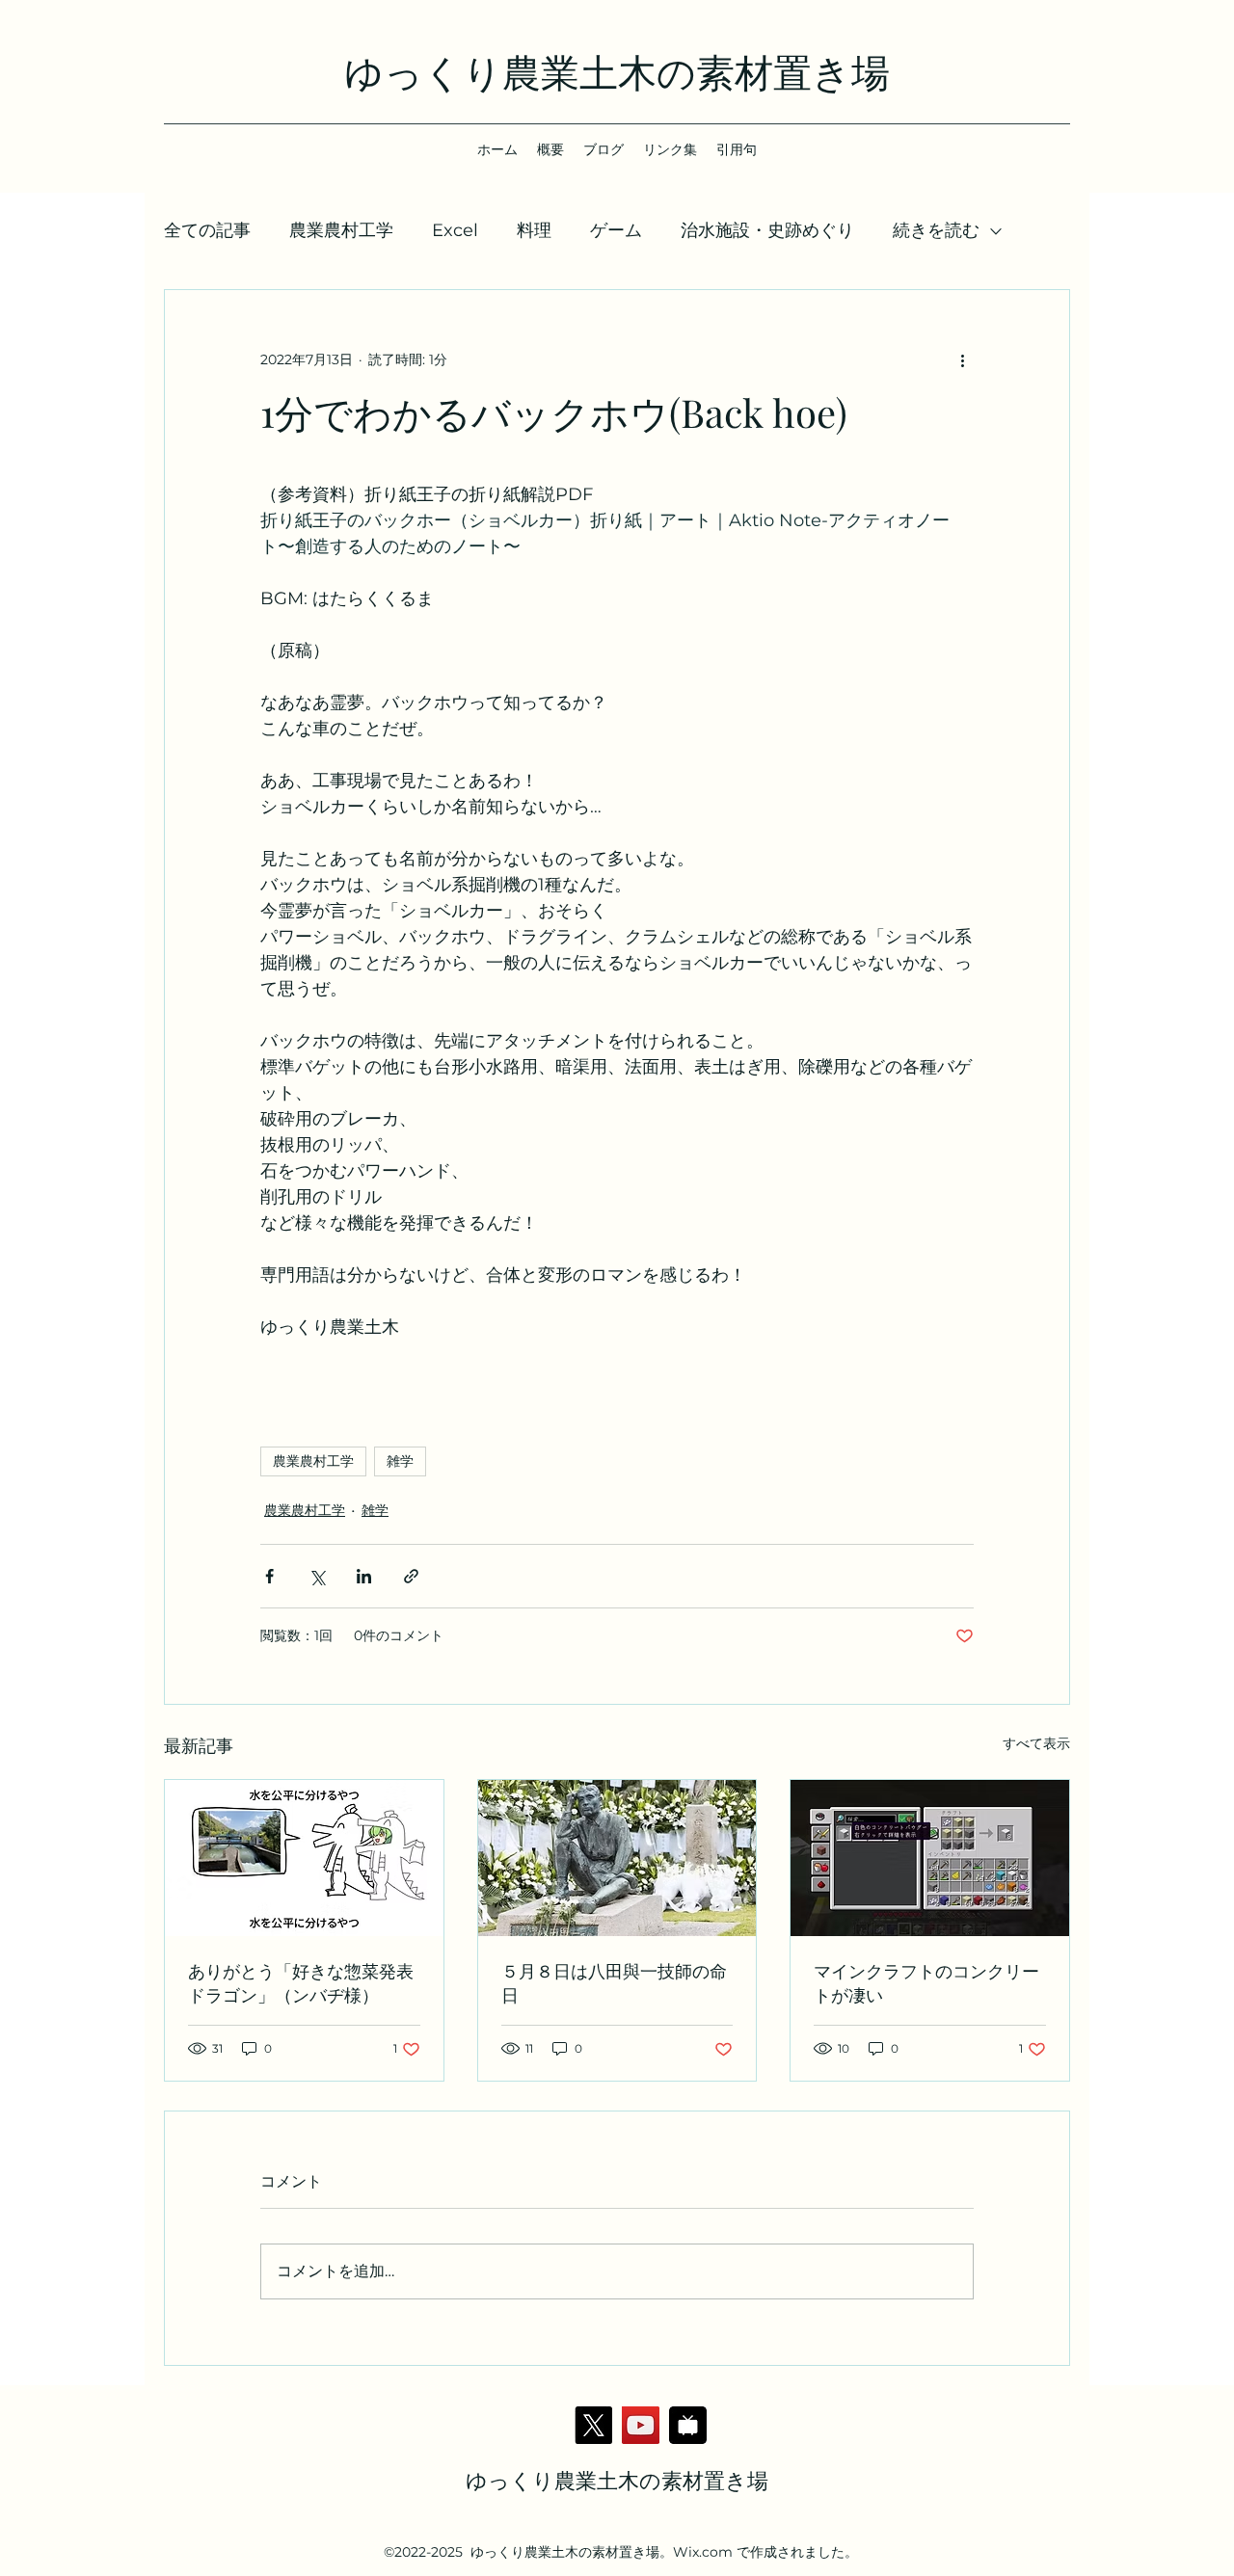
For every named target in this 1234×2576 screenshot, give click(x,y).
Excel (455, 230)
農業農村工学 (341, 230)
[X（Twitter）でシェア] (317, 1576)
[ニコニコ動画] (688, 2425)
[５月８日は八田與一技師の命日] (617, 1858)
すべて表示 (1036, 1743)
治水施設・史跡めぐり (767, 230)
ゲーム (616, 230)
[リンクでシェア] (411, 1576)
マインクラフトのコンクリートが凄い (926, 1983)
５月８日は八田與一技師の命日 (614, 1983)
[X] (593, 2425)
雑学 (400, 1461)
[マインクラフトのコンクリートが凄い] (930, 1858)
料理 (534, 230)
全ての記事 (207, 230)
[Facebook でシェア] (269, 1576)
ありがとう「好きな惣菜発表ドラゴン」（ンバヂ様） (301, 1983)
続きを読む (936, 230)
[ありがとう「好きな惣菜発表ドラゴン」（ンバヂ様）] (304, 1858)
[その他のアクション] (962, 359)
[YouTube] (641, 2425)
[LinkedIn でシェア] (364, 1576)
